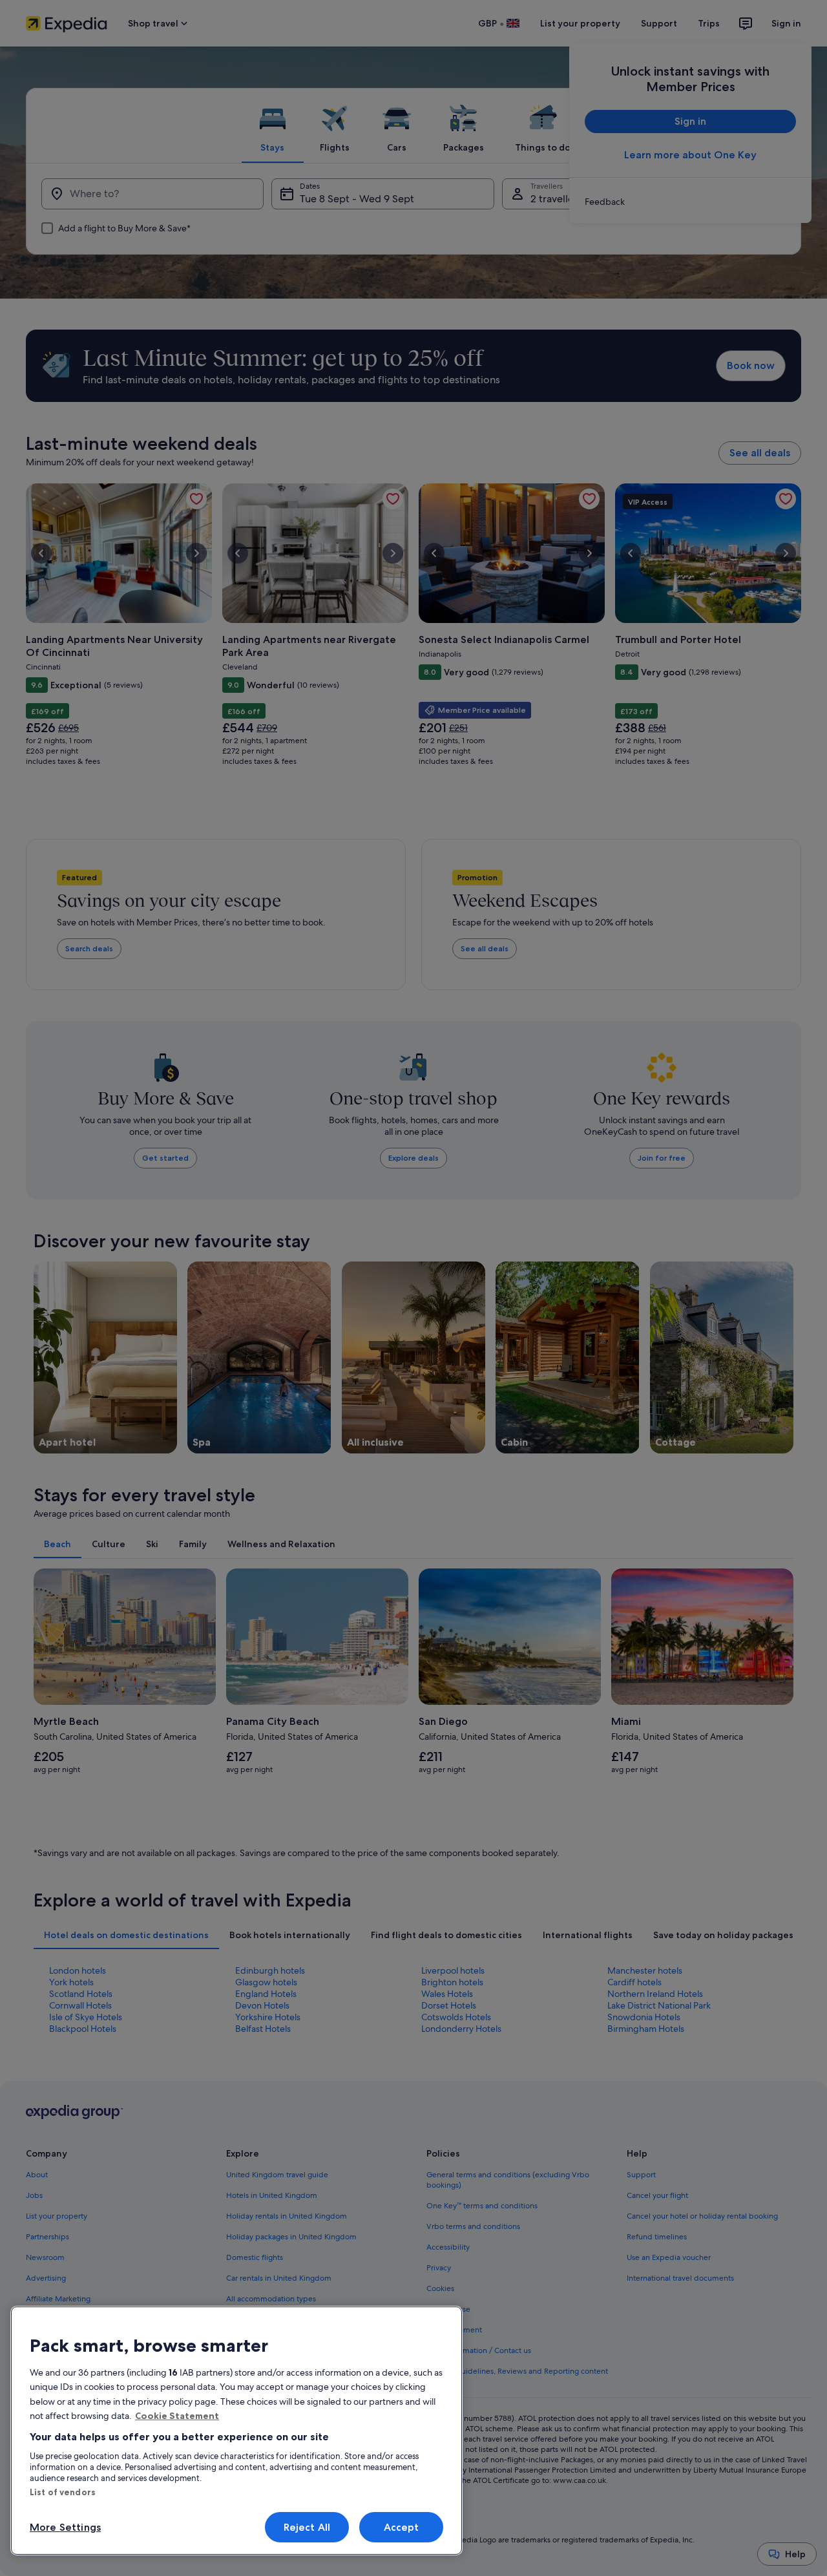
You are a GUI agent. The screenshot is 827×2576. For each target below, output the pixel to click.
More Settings (65, 2527)
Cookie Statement (177, 2416)
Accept (402, 2527)
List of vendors (63, 2492)
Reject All (307, 2527)
